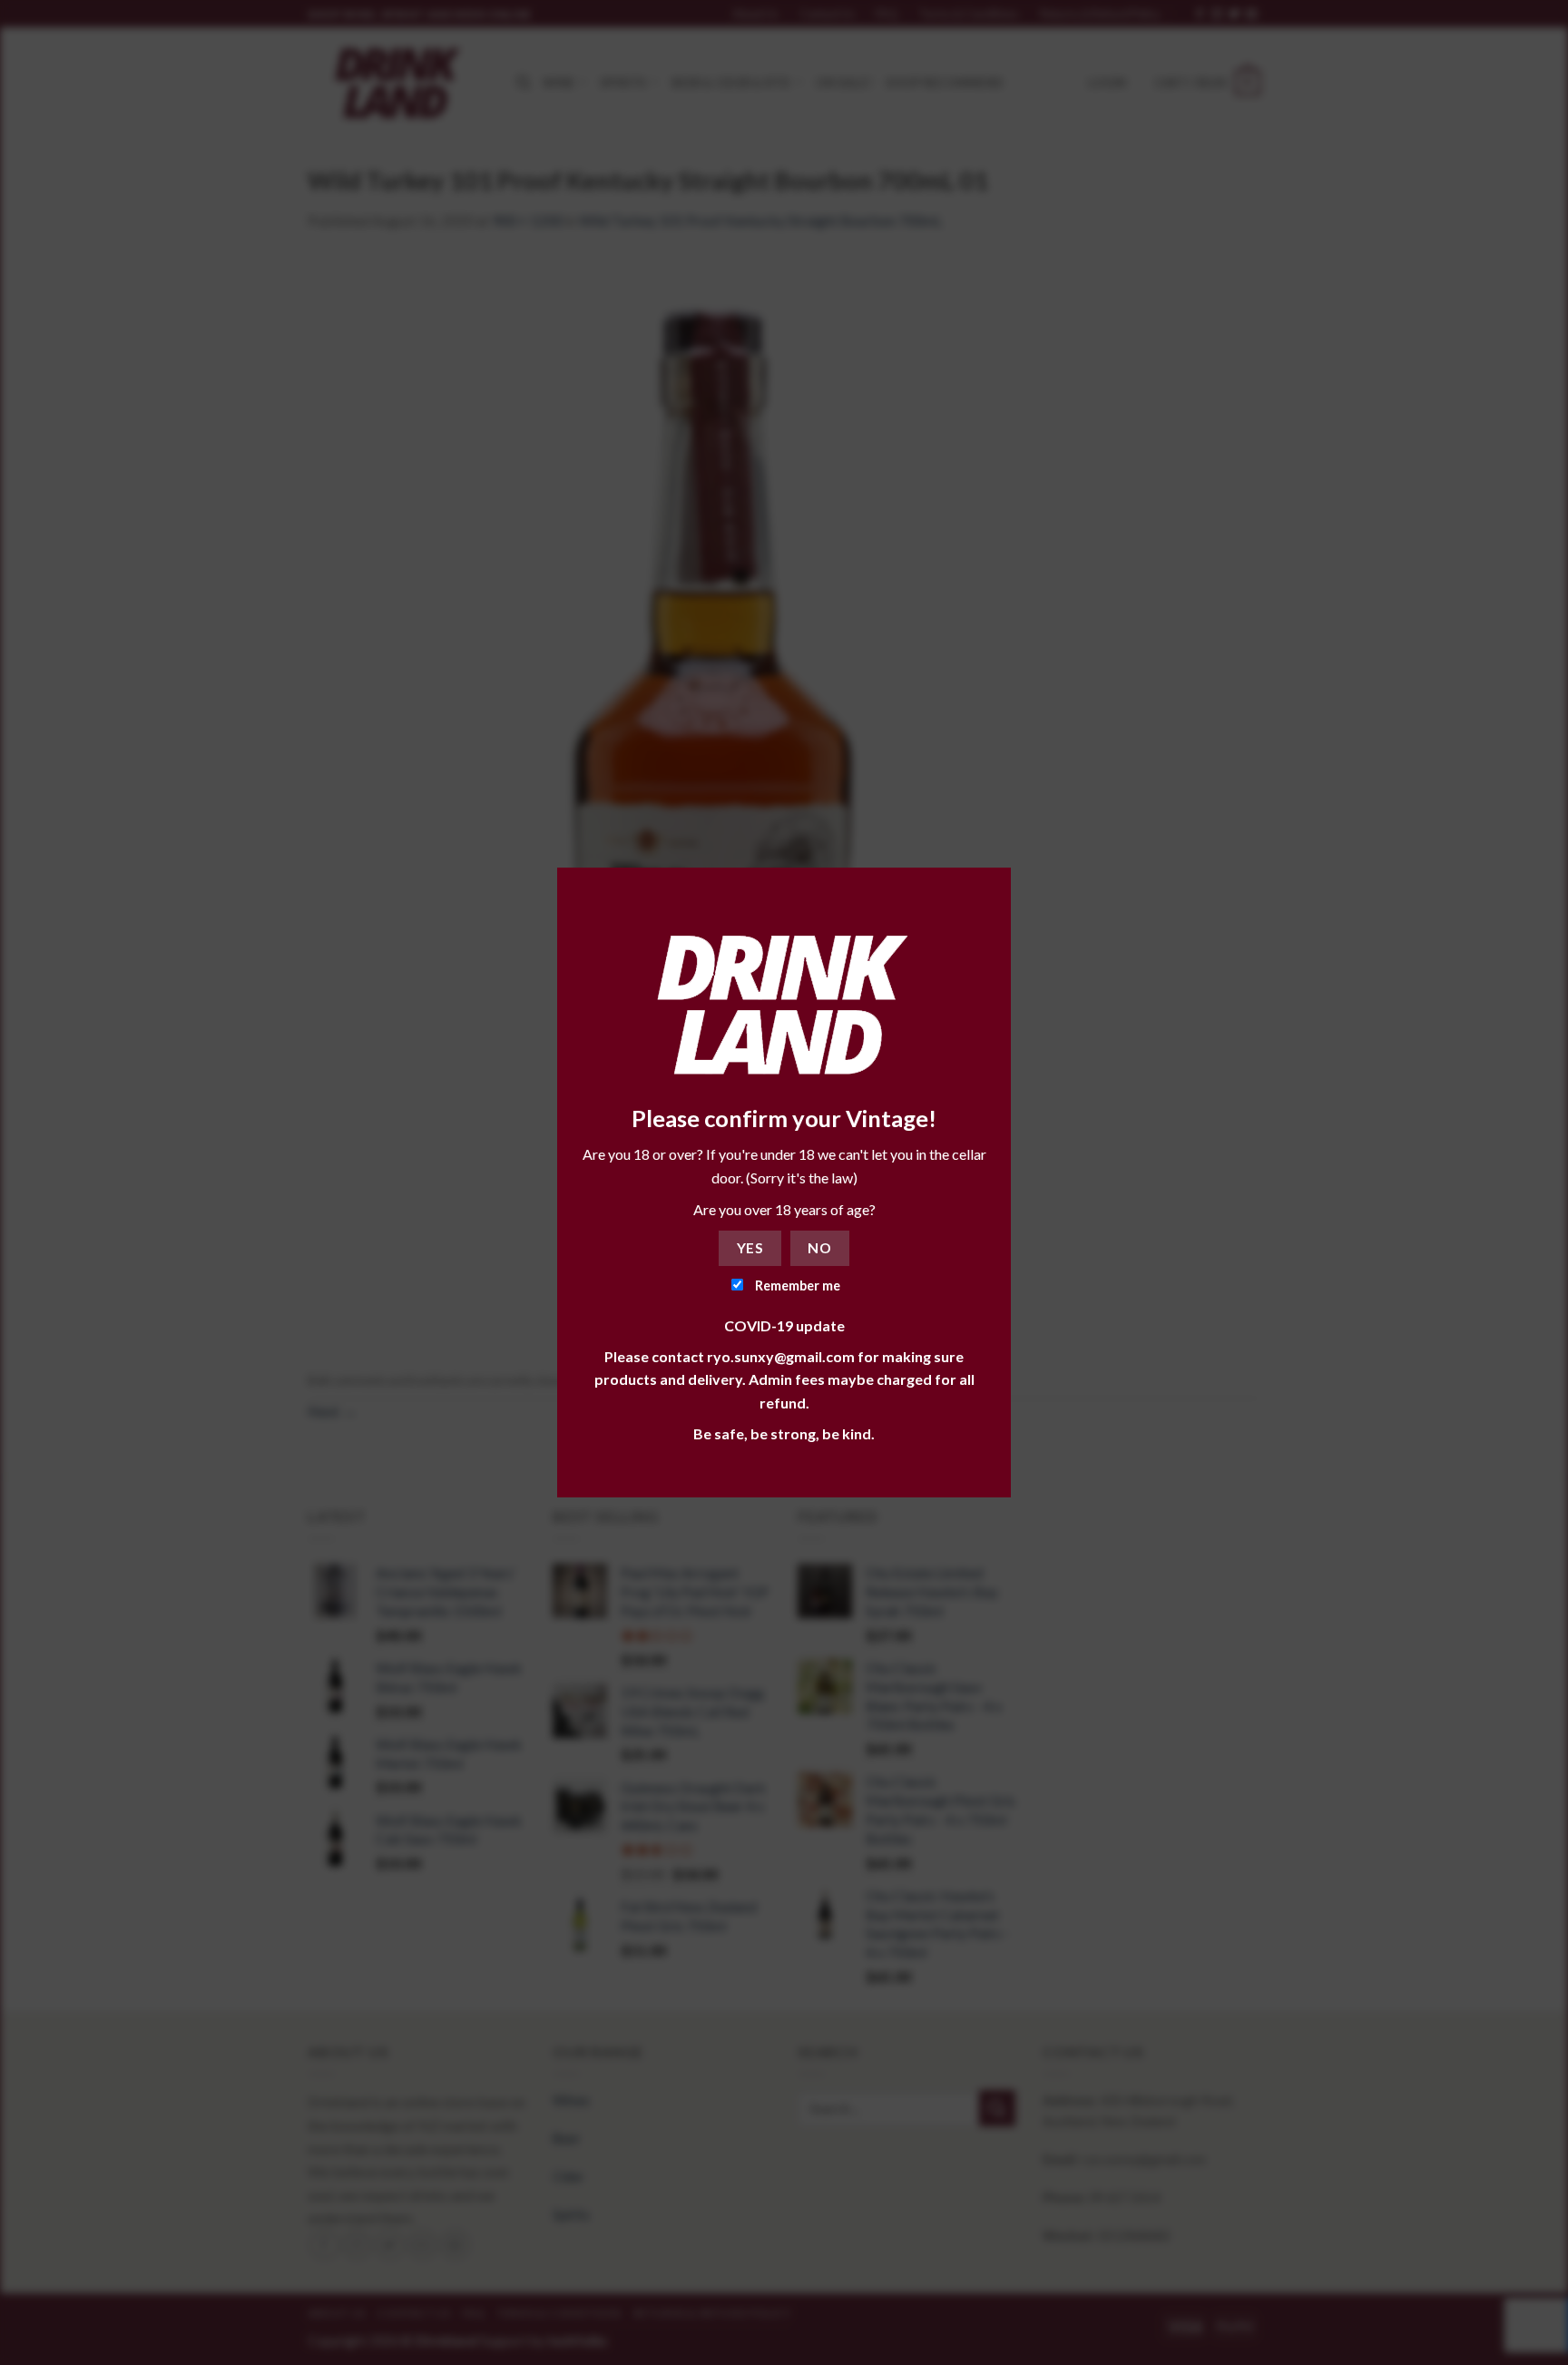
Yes (750, 1248)
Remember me (796, 1286)
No (819, 1248)
